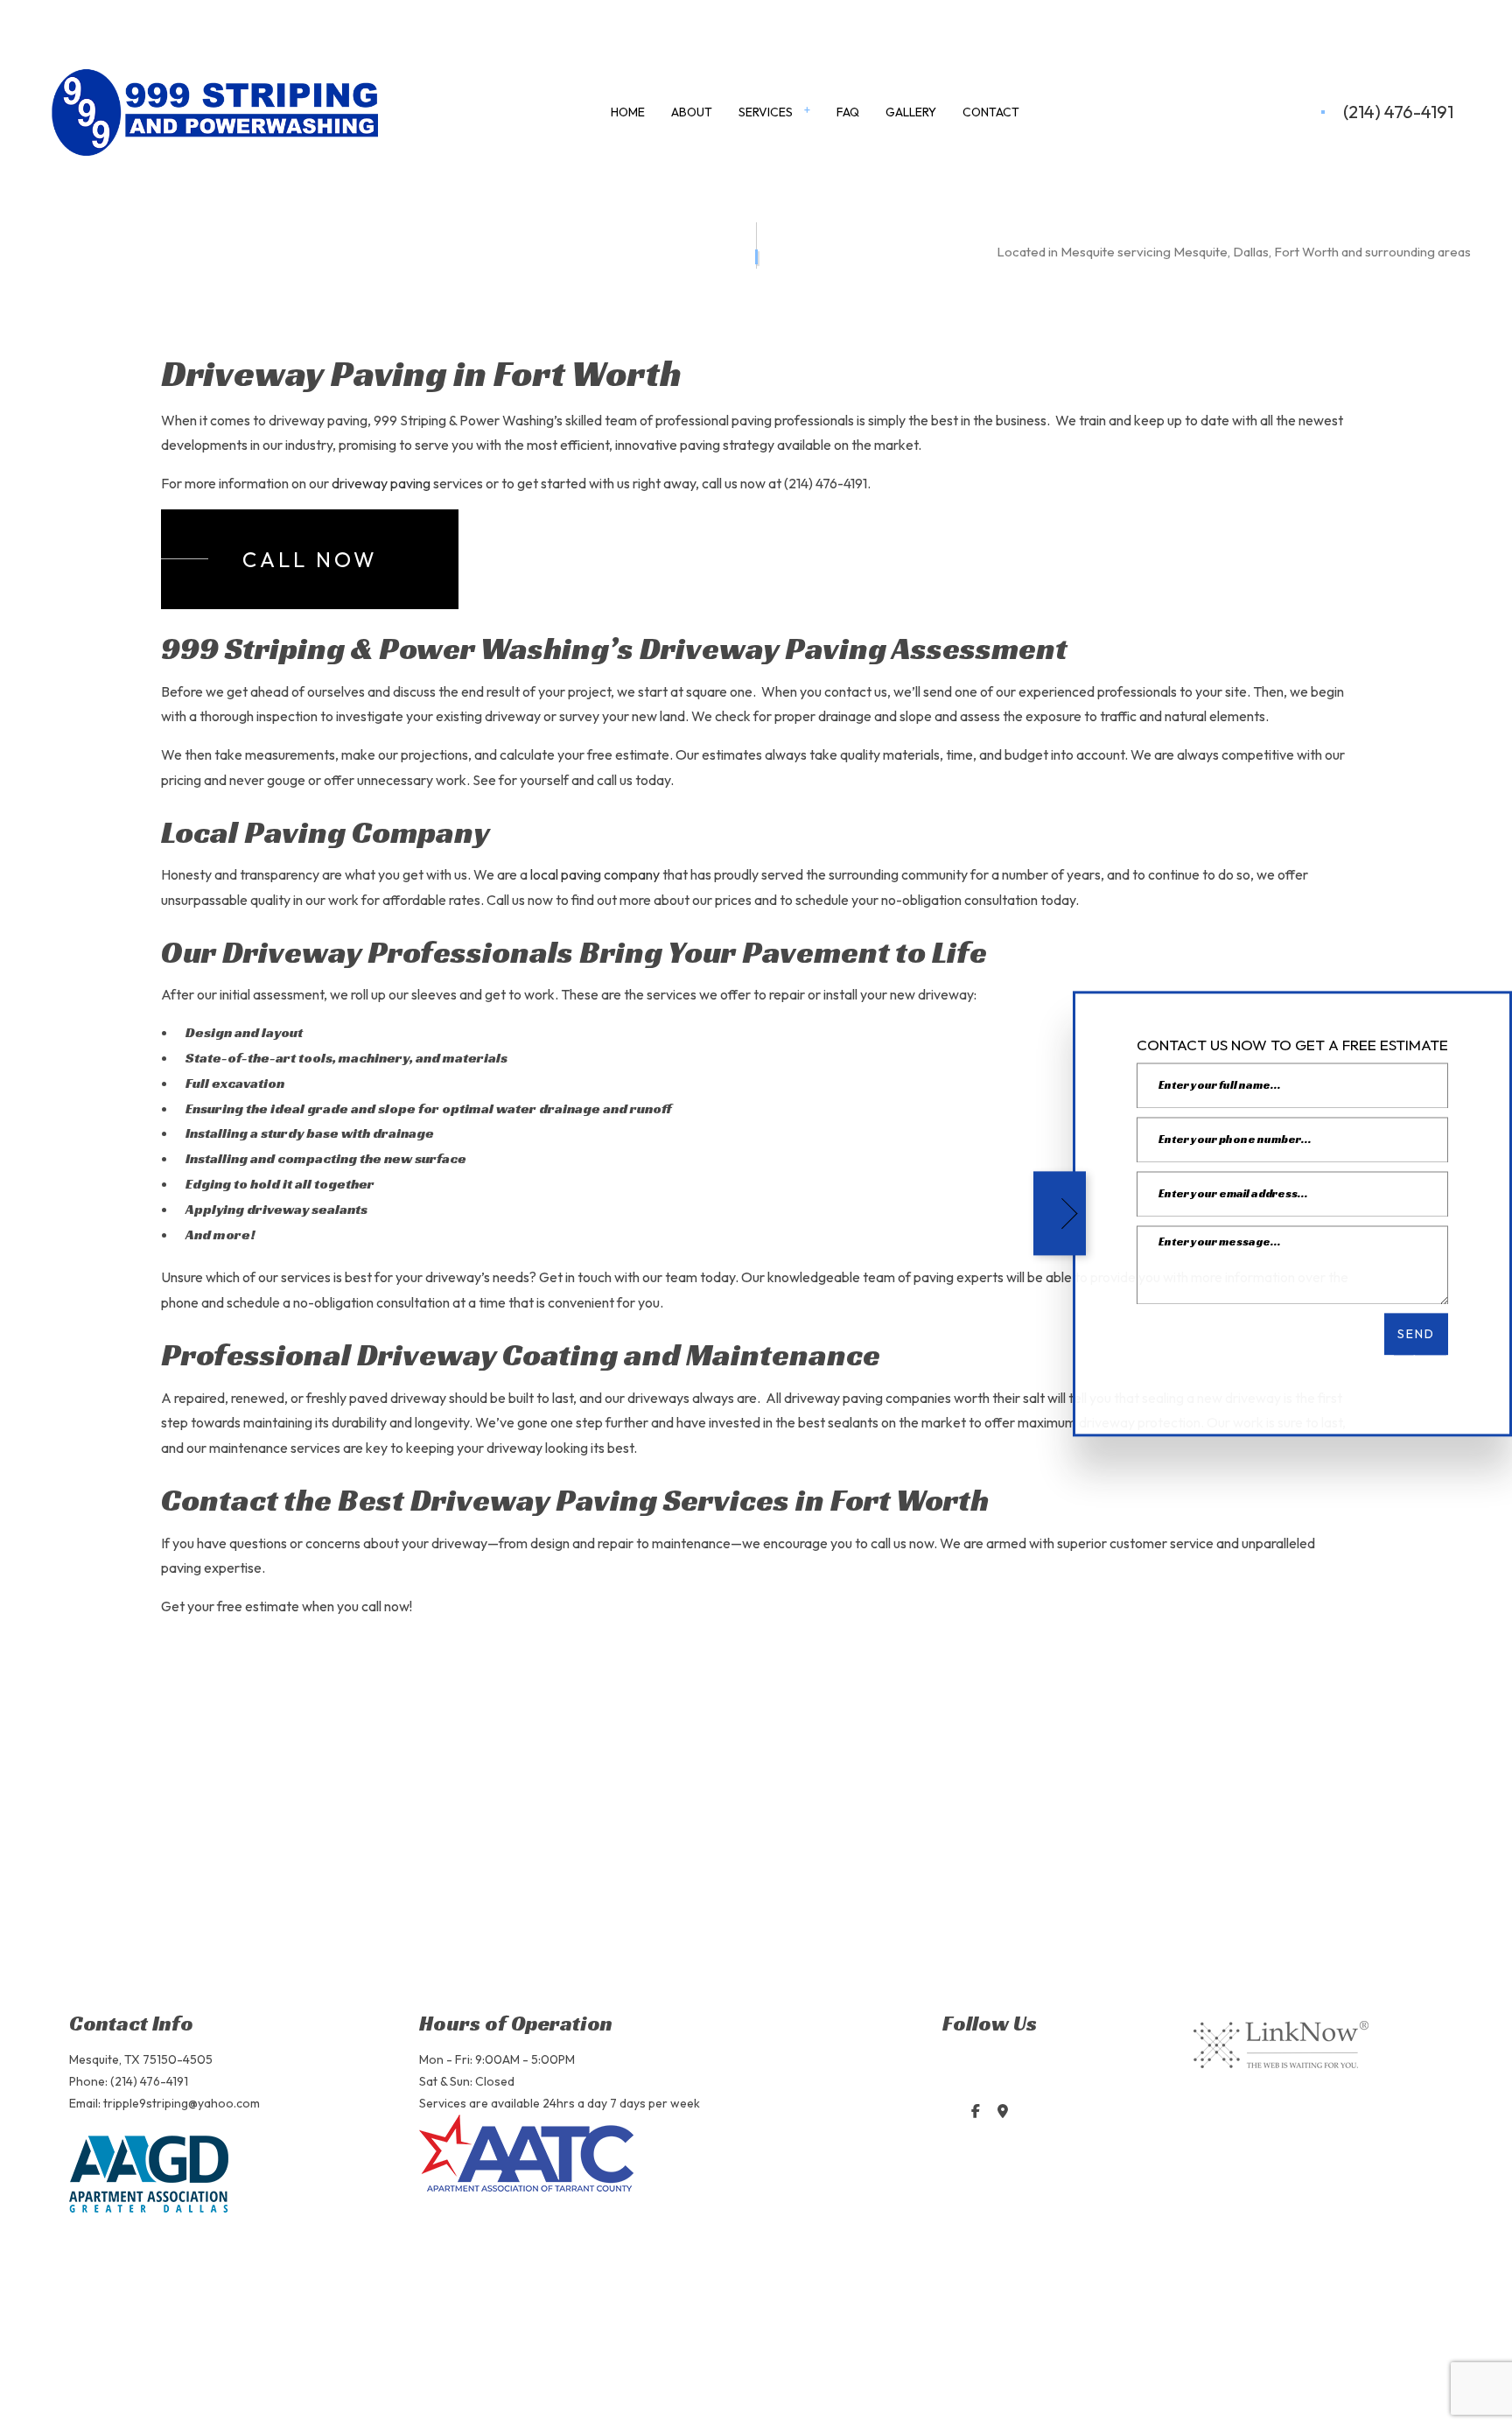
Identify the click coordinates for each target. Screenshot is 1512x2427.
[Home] (215, 111)
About (692, 112)
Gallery (911, 112)
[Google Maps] (1002, 2112)
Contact (991, 112)
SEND (1416, 1334)
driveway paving (381, 485)
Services (766, 112)
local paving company (595, 876)
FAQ (848, 112)
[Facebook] (975, 2112)
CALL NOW (310, 560)
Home (628, 112)
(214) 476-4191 (1398, 113)
